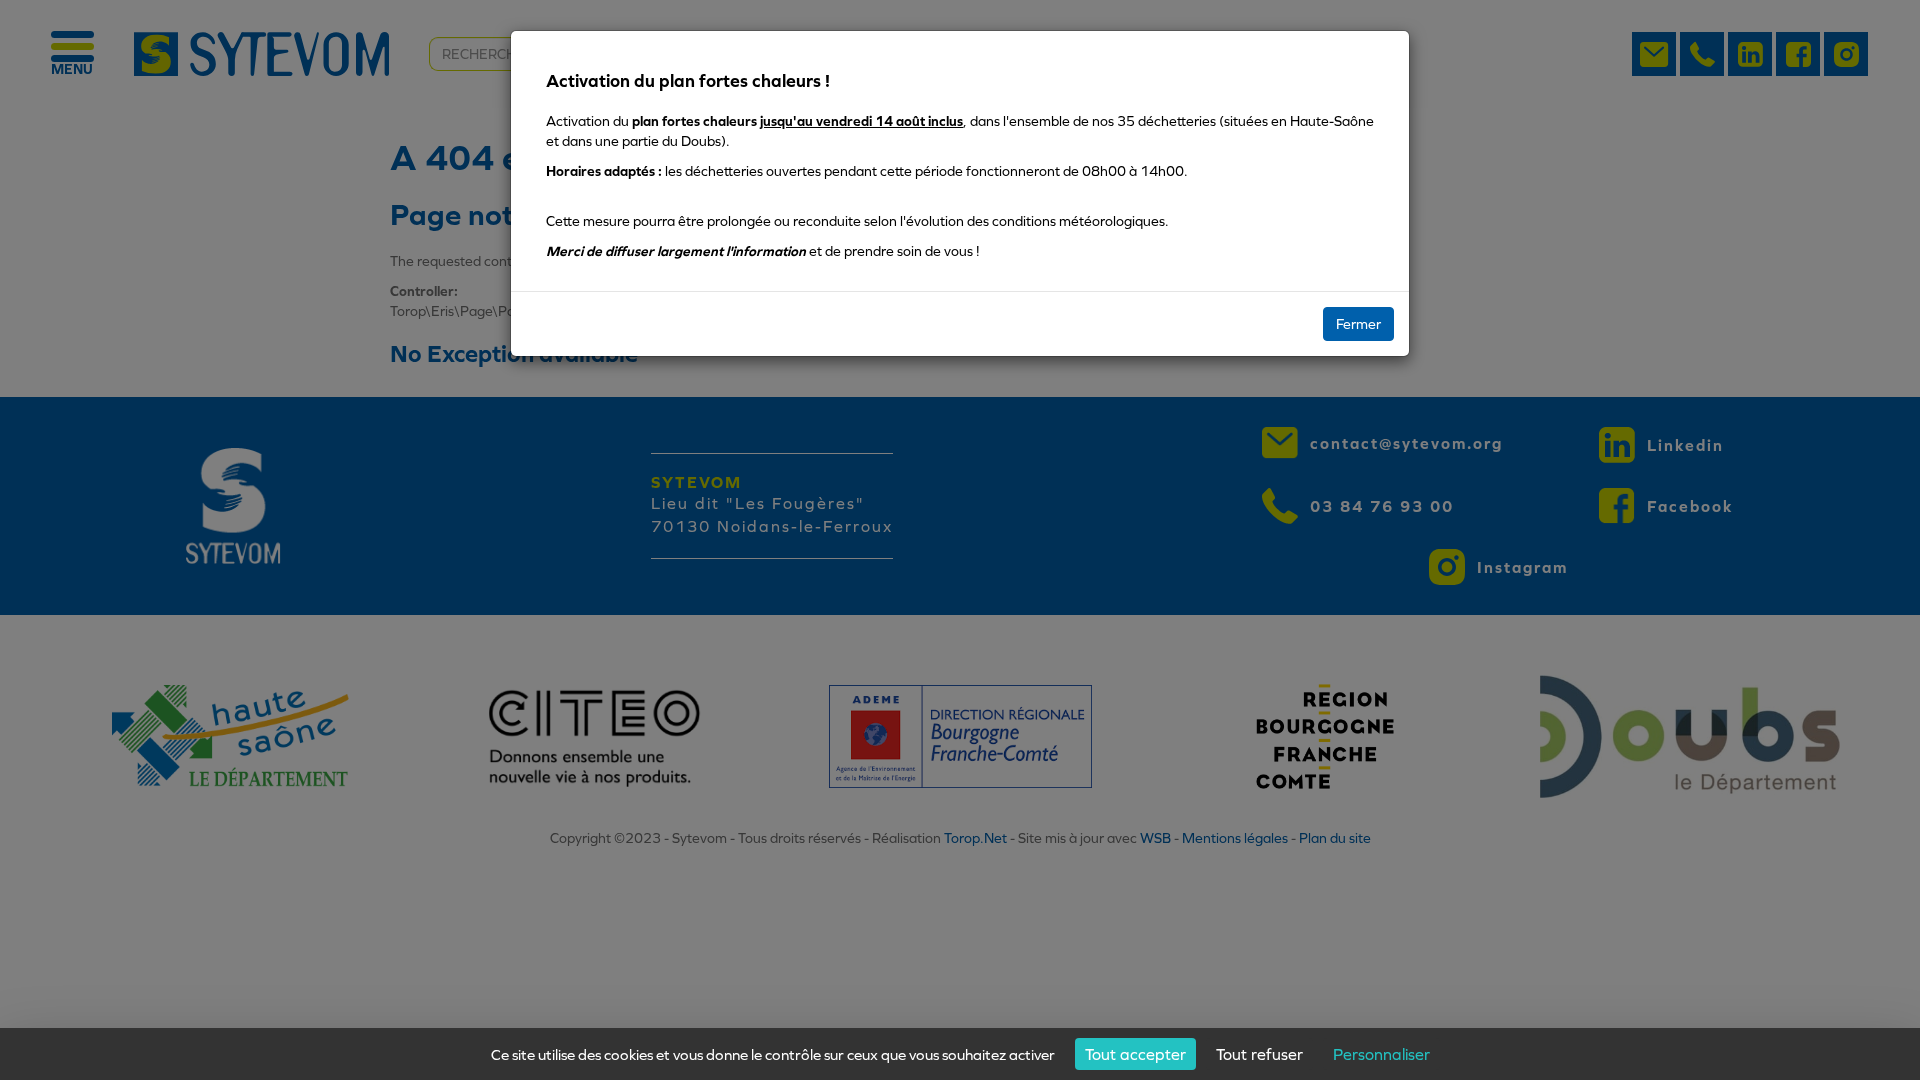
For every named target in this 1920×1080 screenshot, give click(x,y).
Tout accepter (1135, 1054)
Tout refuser (1259, 1054)
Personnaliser (1381, 1054)
